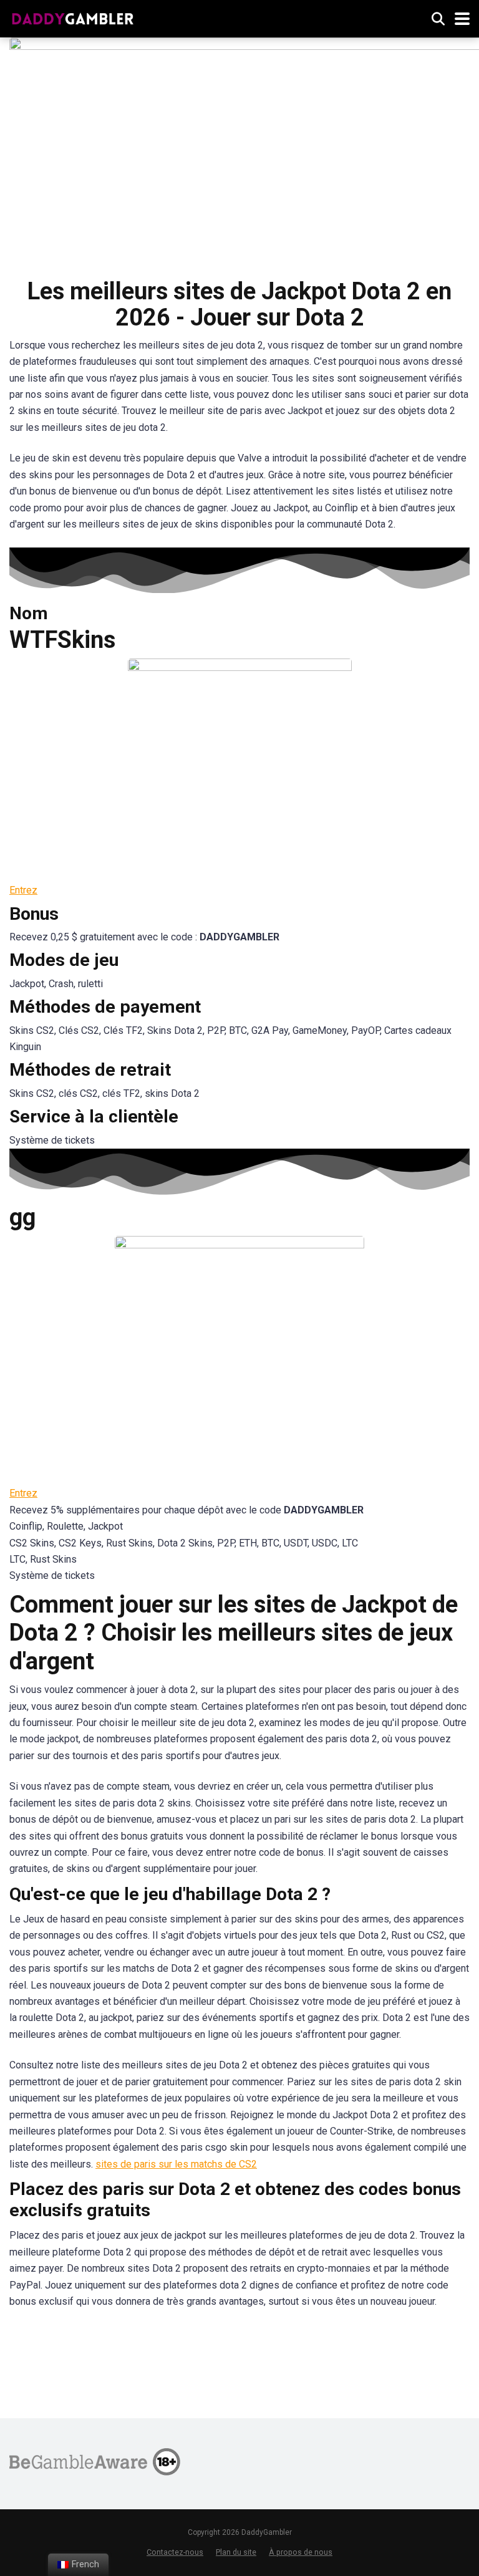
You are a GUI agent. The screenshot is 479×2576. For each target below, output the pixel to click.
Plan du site (236, 2552)
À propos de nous (301, 2552)
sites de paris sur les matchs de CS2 (176, 2164)
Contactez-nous (175, 2552)
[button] (23, 890)
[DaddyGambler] (73, 17)
